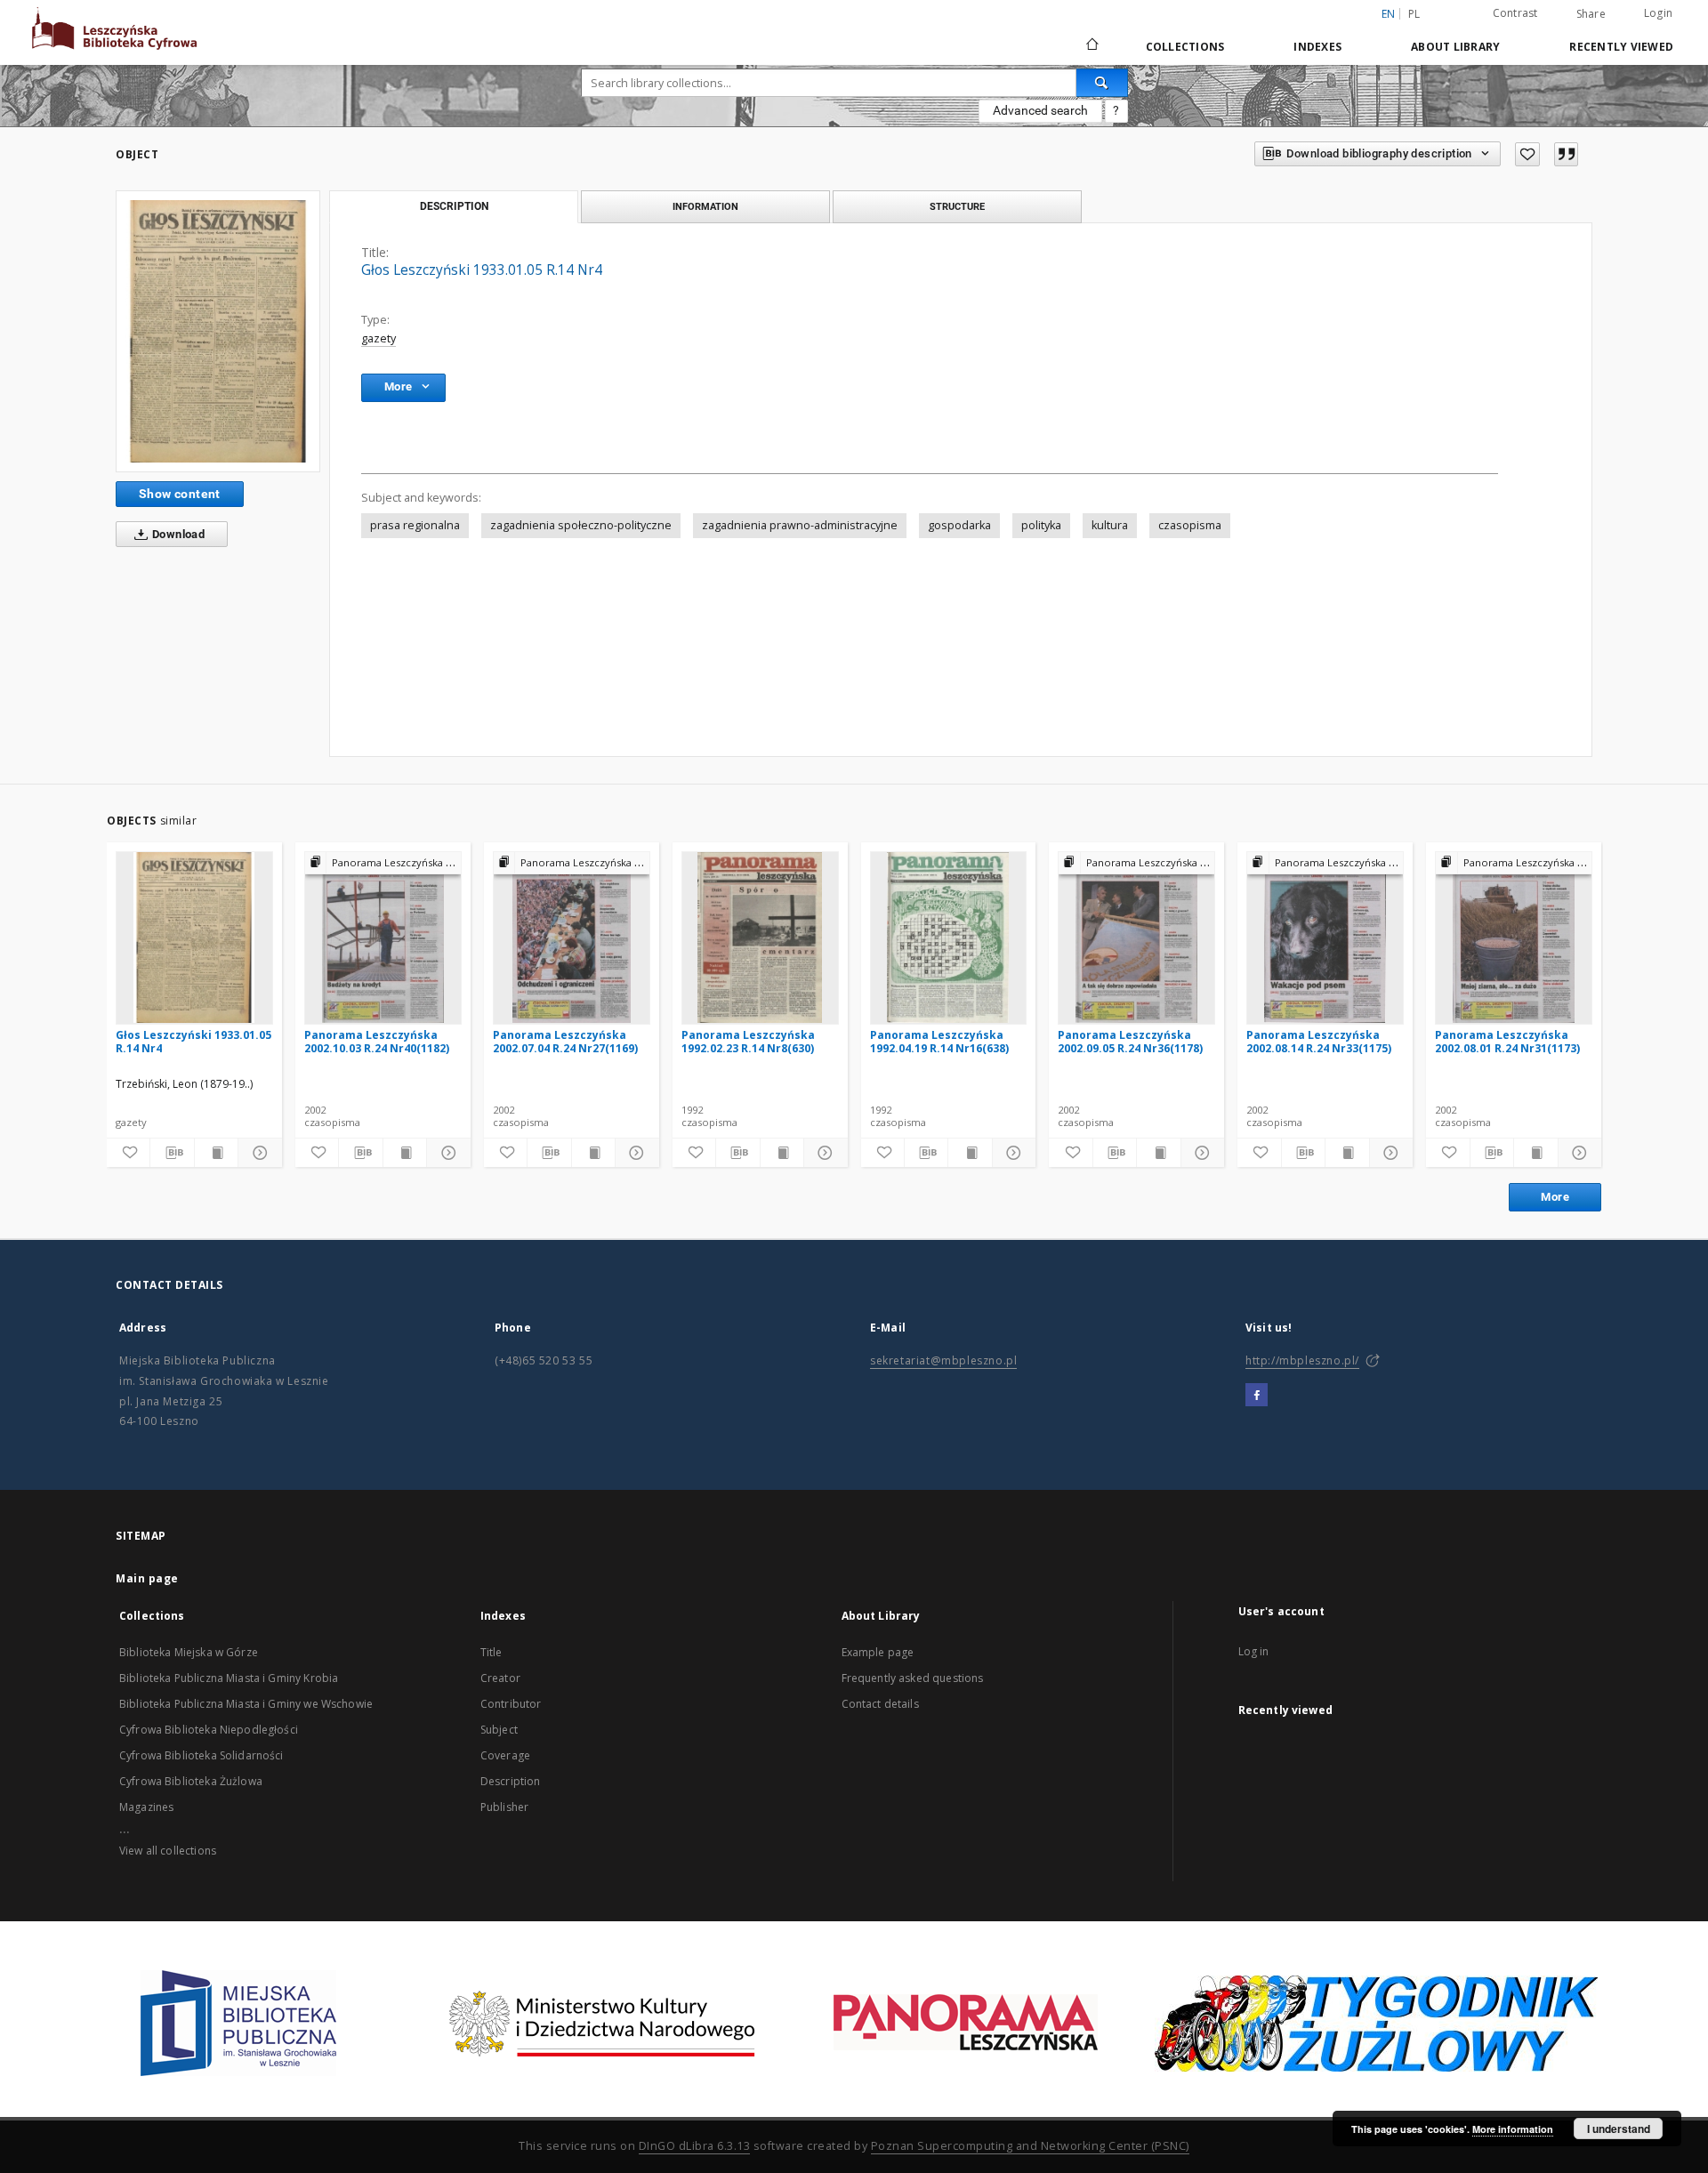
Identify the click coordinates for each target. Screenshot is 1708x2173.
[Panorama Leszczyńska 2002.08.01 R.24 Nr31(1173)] (1514, 938)
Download (177, 534)
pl (1414, 14)
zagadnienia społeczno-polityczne (581, 525)
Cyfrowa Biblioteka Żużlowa (191, 1781)
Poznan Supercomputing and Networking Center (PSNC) (1030, 2146)
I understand (1619, 2129)
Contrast (1515, 13)
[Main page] (1091, 46)
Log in (1254, 1651)
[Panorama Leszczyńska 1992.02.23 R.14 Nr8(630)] (760, 938)
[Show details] (257, 1153)
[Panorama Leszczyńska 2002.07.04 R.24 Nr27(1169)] (572, 938)
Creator (500, 1678)
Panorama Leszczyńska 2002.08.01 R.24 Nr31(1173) (1507, 1041)
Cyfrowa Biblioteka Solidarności (201, 1755)
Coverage (505, 1755)
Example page (878, 1652)
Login (1658, 13)
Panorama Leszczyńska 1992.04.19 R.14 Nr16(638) (939, 1041)
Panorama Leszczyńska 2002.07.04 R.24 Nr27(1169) (565, 1041)
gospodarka (959, 525)
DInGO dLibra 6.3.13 (695, 2146)
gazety (379, 338)
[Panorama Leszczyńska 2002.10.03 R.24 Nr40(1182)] (383, 938)
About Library (1455, 47)
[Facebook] (1257, 1396)
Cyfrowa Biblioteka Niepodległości (209, 1730)
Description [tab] (454, 206)
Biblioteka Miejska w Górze (189, 1652)
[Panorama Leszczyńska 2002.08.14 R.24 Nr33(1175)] (1325, 938)
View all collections (168, 1851)
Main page (147, 1578)
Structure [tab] (957, 206)
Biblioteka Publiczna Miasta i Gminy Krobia (229, 1678)
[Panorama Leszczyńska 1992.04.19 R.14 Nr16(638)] (949, 938)
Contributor (511, 1704)
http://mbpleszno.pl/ (1302, 1360)
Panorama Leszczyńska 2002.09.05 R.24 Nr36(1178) (1130, 1041)
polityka (1041, 525)
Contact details (880, 1704)
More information (1513, 2129)
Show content (180, 494)
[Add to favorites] (1527, 154)
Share (1591, 14)
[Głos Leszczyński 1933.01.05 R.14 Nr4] (218, 331)
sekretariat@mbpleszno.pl (943, 1360)
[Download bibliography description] (172, 1153)
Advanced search (1040, 110)
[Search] (1102, 83)
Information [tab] (705, 206)
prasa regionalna (415, 525)
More (1555, 1197)
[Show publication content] (216, 1153)
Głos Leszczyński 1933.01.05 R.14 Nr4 (193, 1041)
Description (511, 1781)
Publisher (504, 1807)
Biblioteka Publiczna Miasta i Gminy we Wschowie (246, 1704)
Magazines (146, 1807)
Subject (499, 1730)
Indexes (1317, 47)
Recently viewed (1621, 47)
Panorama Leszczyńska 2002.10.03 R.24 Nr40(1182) (377, 1041)
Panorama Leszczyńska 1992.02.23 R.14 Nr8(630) (748, 1041)
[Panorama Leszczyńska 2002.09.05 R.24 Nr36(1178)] (1136, 938)
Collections (1185, 47)
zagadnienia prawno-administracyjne (800, 525)
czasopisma (1190, 525)
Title (491, 1652)
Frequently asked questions (913, 1678)
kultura (1110, 525)
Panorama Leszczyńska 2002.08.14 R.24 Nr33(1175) (1319, 1041)
